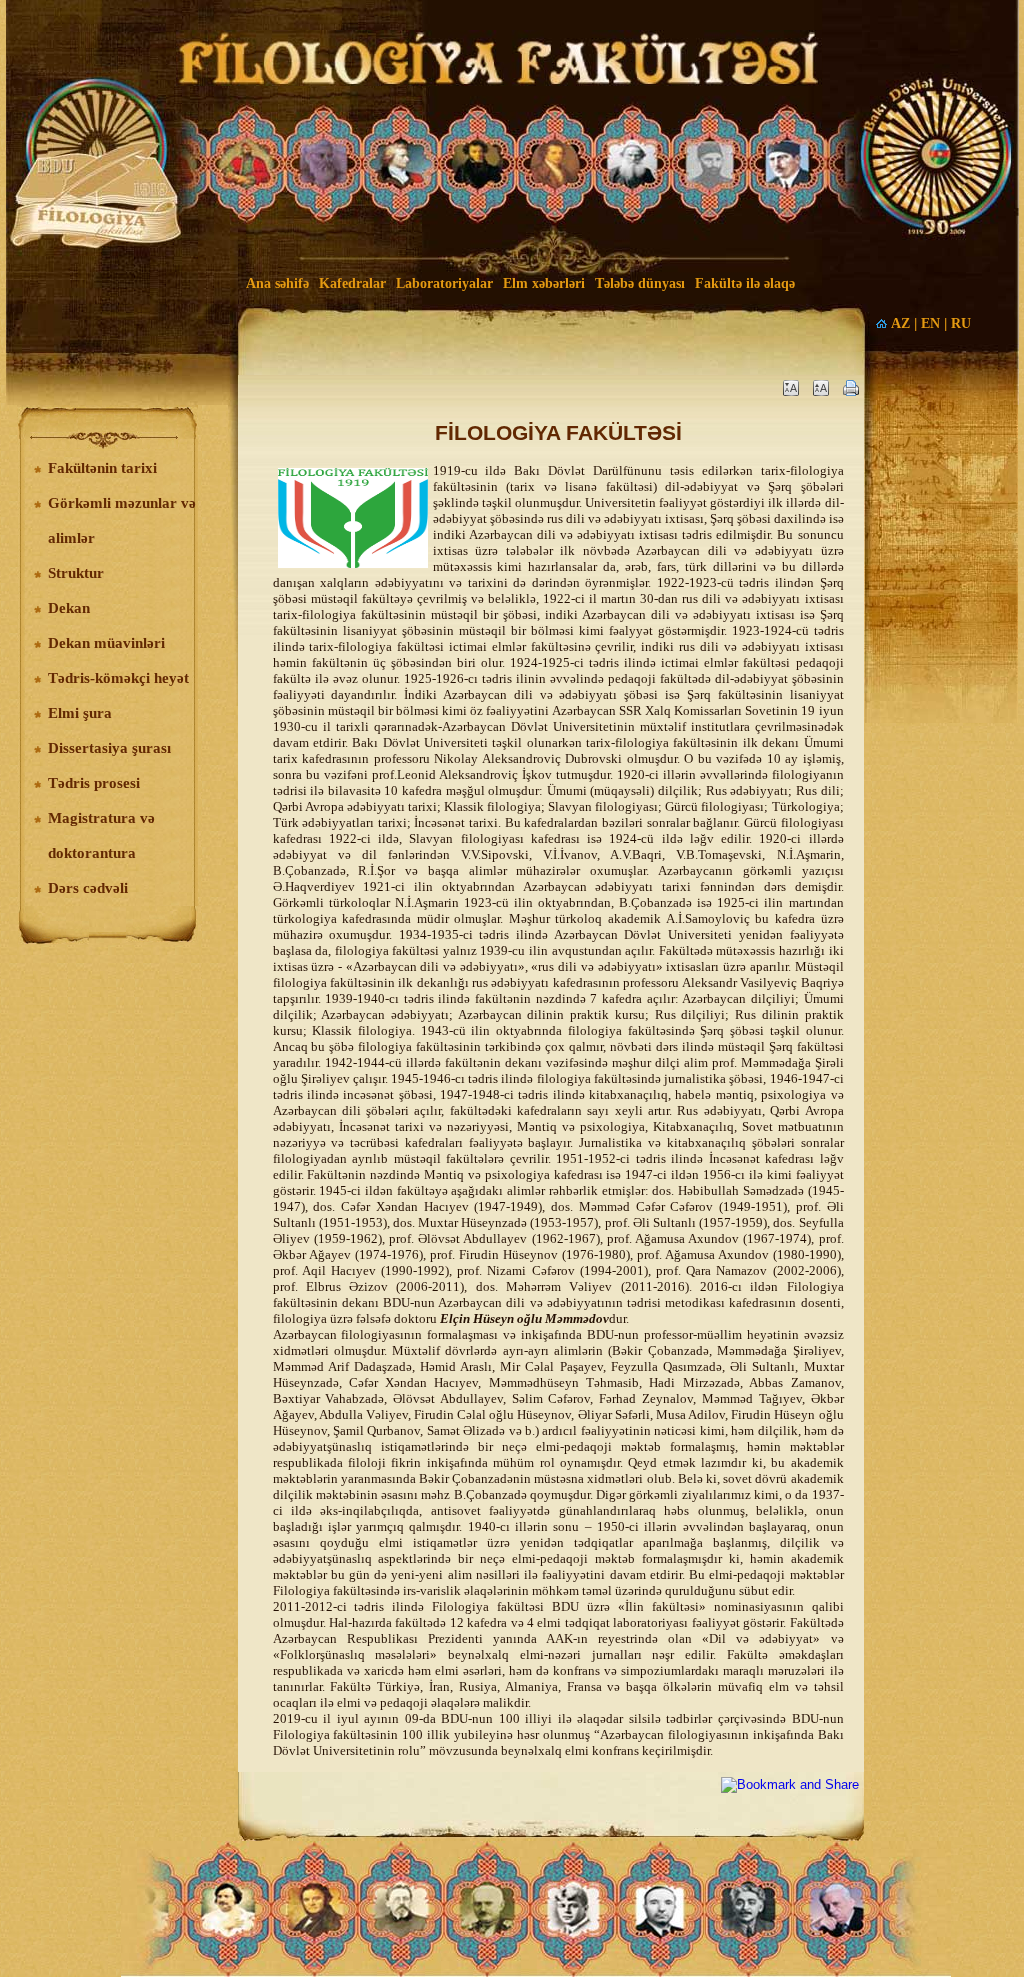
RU (961, 323)
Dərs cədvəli (88, 888)
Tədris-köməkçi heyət (118, 678)
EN (930, 323)
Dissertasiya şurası (109, 748)
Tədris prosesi (94, 783)
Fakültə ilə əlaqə (745, 283)
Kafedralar (352, 283)
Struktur (76, 573)
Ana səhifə (277, 283)
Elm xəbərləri (544, 283)
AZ (900, 323)
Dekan (69, 608)
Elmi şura (80, 713)
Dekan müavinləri (106, 643)
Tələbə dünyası (640, 283)
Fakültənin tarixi (102, 468)
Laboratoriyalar (444, 283)
